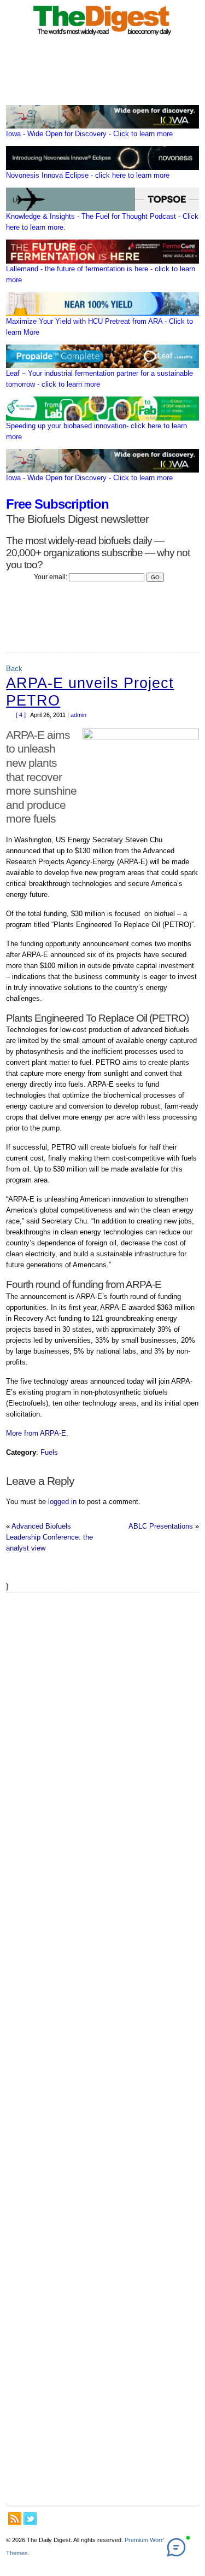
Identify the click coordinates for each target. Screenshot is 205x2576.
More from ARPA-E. (37, 1433)
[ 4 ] (21, 715)
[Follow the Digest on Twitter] (30, 2519)
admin (78, 715)
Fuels (49, 1452)
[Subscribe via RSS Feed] (15, 2519)
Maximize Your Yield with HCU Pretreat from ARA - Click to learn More (99, 327)
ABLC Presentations (161, 1526)
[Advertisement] (102, 2049)
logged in (62, 1502)
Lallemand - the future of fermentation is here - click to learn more (101, 274)
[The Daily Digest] (103, 37)
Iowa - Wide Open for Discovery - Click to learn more (89, 134)
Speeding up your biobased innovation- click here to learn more (96, 431)
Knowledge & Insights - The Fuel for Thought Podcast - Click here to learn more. (102, 222)
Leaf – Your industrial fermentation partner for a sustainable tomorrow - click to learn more (99, 379)
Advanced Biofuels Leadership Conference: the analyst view (49, 1537)
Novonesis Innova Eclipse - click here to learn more (88, 175)
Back (14, 669)
